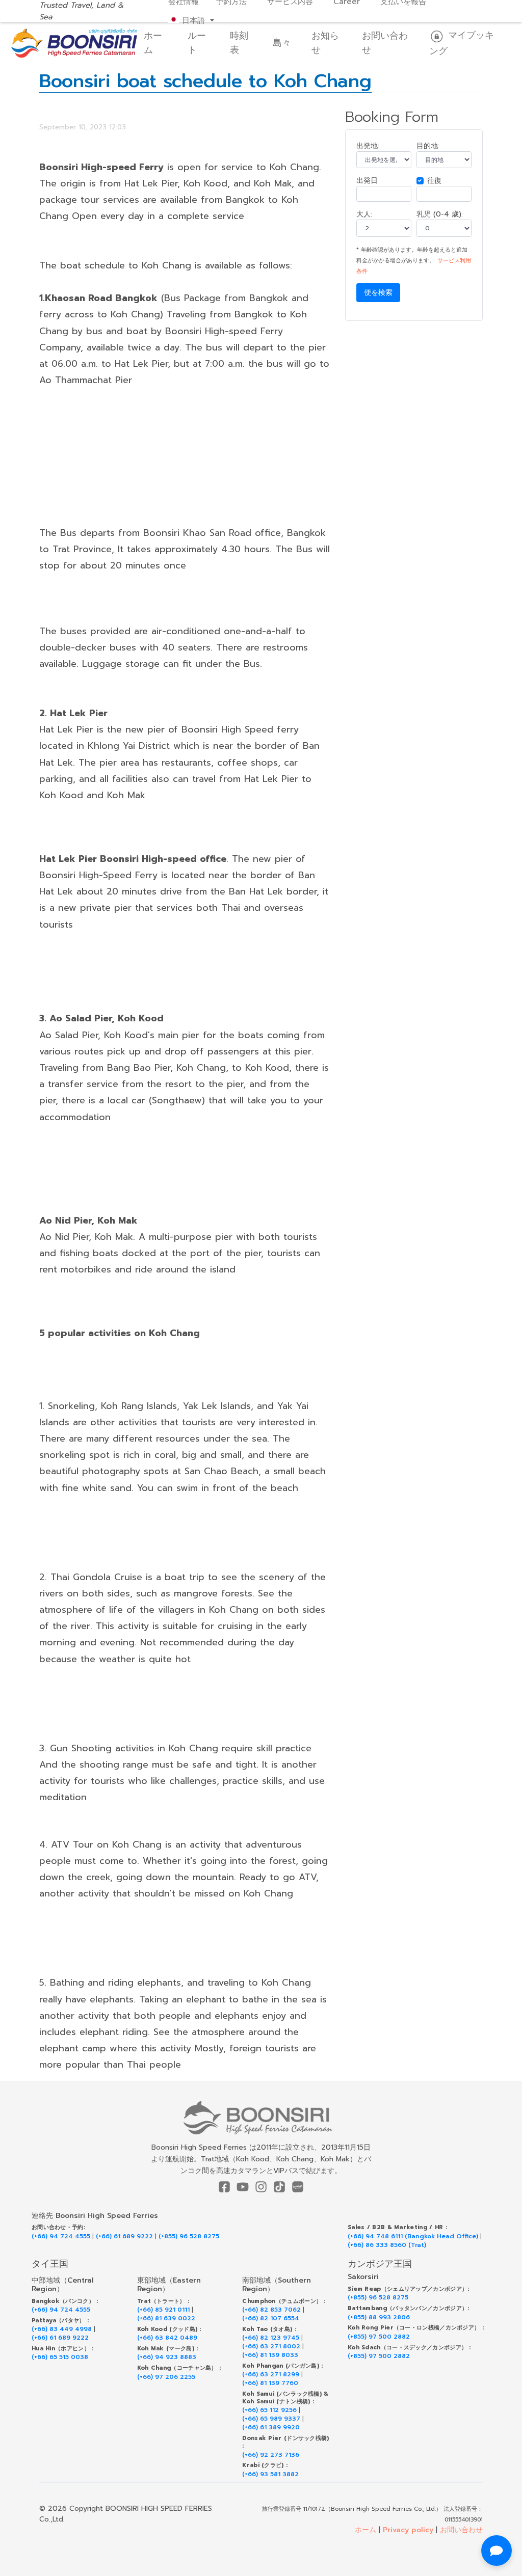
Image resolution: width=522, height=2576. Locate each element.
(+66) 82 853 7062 (271, 2310)
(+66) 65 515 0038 (60, 2357)
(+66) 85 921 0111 (163, 2310)
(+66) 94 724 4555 (61, 2236)
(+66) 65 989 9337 (271, 2419)
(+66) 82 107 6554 (271, 2319)
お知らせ (325, 43)
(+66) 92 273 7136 (271, 2455)
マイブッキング (462, 43)
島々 (282, 43)
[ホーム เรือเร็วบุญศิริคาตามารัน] (261, 2118)
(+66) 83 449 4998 (62, 2329)
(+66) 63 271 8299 (271, 2375)
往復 (434, 181)
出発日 (367, 181)
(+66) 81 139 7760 (270, 2383)
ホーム (153, 43)
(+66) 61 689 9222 (124, 2236)
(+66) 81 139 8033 (270, 2355)
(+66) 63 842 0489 (167, 2338)
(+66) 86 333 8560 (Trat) (387, 2245)
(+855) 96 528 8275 (189, 2236)
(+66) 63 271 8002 (271, 2347)
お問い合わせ (385, 43)
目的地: (428, 146)
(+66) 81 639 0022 (166, 2319)
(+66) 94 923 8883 (167, 2357)
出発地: (368, 146)
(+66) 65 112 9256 (269, 2410)
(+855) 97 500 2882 (379, 2337)
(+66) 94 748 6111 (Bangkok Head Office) (413, 2236)
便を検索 (378, 293)
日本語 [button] (193, 20)
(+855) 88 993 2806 (379, 2317)
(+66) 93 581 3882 (270, 2474)
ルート (197, 43)
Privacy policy (408, 2530)
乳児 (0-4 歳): (440, 214)
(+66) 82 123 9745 (271, 2338)
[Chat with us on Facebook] (497, 2551)
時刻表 (239, 43)
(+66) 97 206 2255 (166, 2377)
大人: (364, 214)
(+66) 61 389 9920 (271, 2428)
